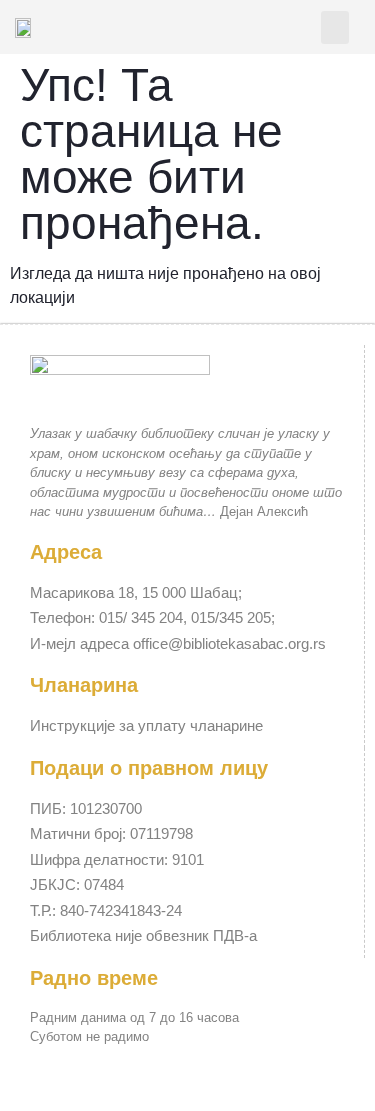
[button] (335, 27)
